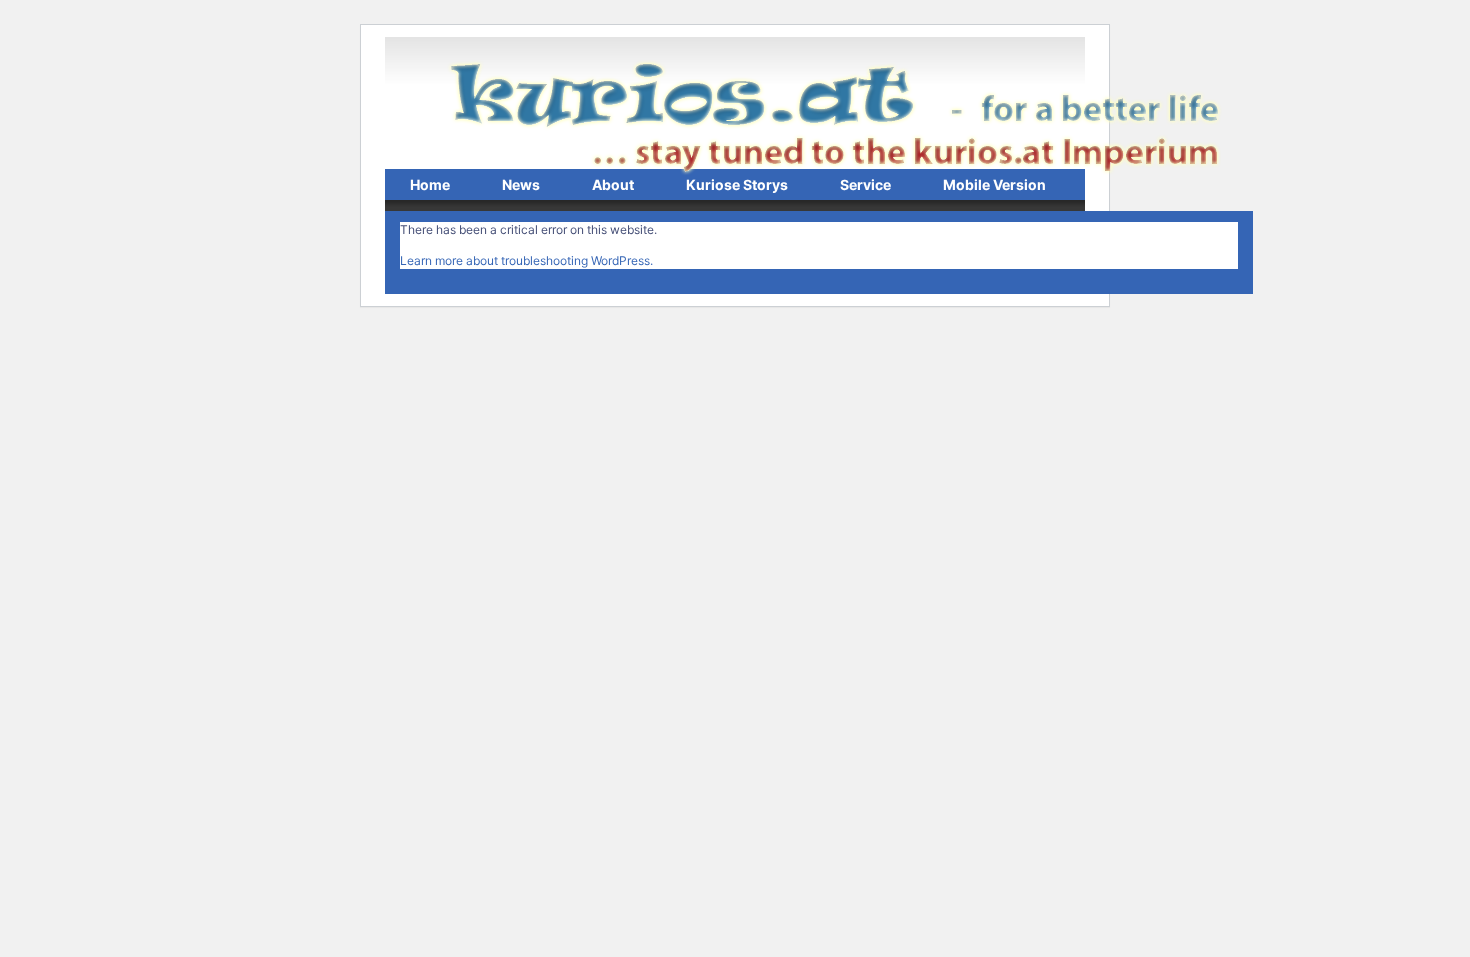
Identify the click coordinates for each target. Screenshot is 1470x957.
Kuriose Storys (737, 184)
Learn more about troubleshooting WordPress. (526, 260)
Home (430, 184)
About (613, 184)
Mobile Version (994, 184)
